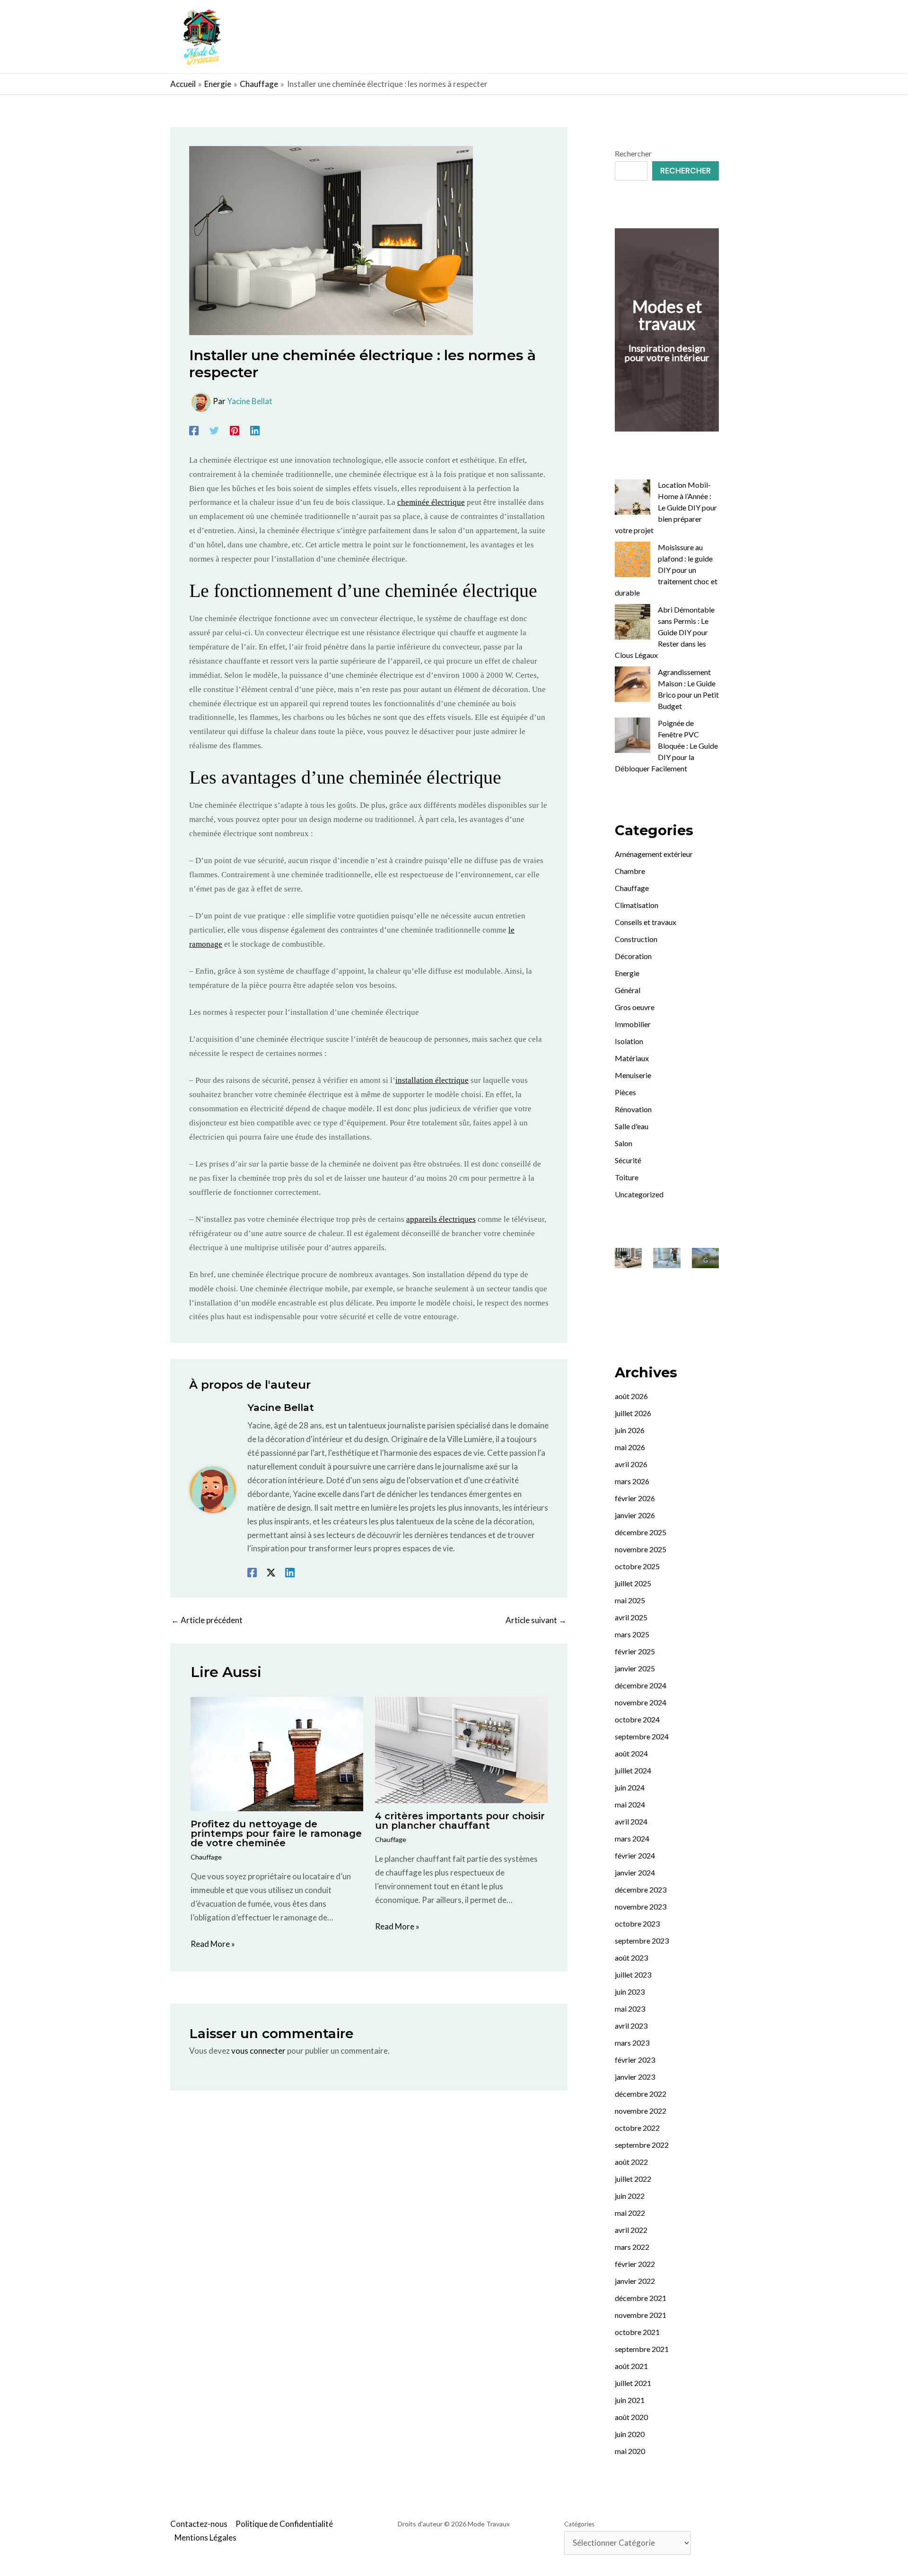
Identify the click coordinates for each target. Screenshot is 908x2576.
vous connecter (258, 2051)
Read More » (213, 1944)
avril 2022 (631, 2230)
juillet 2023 (633, 1975)
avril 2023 (631, 2026)
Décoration (633, 956)
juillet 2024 (633, 1770)
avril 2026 (631, 1464)
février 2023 (635, 2060)
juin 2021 (630, 2400)
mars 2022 (632, 2247)
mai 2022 (630, 2213)
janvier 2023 (635, 2077)
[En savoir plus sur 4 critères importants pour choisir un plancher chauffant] (461, 1749)
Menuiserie (633, 1075)
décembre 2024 (641, 1685)
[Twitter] (214, 430)
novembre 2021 (641, 2315)
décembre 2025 (641, 1532)
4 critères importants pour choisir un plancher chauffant (460, 1821)
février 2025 (635, 1651)
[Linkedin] (255, 430)
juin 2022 (630, 2196)
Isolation (629, 1041)
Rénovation (633, 1109)
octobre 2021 (637, 2332)
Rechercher (633, 153)
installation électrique (432, 1080)
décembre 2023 (641, 1889)
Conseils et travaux (646, 922)
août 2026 (631, 1396)
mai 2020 (630, 2451)
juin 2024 (630, 1787)
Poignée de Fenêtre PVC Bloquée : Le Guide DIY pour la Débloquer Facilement (666, 746)
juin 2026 (630, 1430)
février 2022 (635, 2264)
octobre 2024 (637, 1719)
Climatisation (637, 905)
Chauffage (206, 1857)
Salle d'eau (632, 1126)
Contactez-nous (199, 2524)
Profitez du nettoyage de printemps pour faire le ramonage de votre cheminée (276, 1833)
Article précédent (207, 1620)
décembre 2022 (641, 2094)
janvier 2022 (635, 2281)
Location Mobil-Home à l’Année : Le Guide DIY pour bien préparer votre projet (666, 507)
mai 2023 (630, 2009)
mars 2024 (632, 1838)
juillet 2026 (633, 1413)
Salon (624, 1143)
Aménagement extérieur (654, 854)
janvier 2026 (635, 1515)
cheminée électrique (431, 502)
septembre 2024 (642, 1736)
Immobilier (633, 1024)
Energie (627, 973)
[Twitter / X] (271, 1572)
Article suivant (536, 1620)
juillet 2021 (633, 2383)
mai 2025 (630, 1600)
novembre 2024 (641, 1702)
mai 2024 (630, 1804)
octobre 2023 (637, 1923)
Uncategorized (639, 1194)
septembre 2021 (642, 2349)
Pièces (625, 1092)
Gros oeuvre (635, 1007)
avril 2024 (631, 1821)
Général (628, 990)
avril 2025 (631, 1617)
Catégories (579, 2524)
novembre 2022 (641, 2111)
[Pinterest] (235, 430)
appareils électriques (441, 1219)
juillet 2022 (633, 2179)
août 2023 (631, 1958)
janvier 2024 (635, 1872)
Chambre (630, 871)
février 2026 (635, 1498)
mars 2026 (632, 1481)
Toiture (627, 1177)
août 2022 (631, 2162)
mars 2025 (632, 1634)
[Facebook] (194, 430)
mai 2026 (630, 1447)
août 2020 (631, 2417)
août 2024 (631, 1753)
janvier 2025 (635, 1668)
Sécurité (628, 1160)
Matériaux (632, 1058)
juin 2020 (630, 2434)
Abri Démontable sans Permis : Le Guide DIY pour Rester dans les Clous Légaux (665, 632)
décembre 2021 (641, 2298)
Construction (636, 939)
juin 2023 (630, 1992)
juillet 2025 (633, 1583)
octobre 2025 (637, 1566)
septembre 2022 (642, 2145)
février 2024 (635, 1855)
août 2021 (631, 2366)
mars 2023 (632, 2043)
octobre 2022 (637, 2128)
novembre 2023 (641, 1906)
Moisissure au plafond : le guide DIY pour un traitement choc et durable (666, 570)
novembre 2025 (641, 1549)
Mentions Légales (205, 2537)
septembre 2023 (642, 1941)
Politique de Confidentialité (284, 2524)
